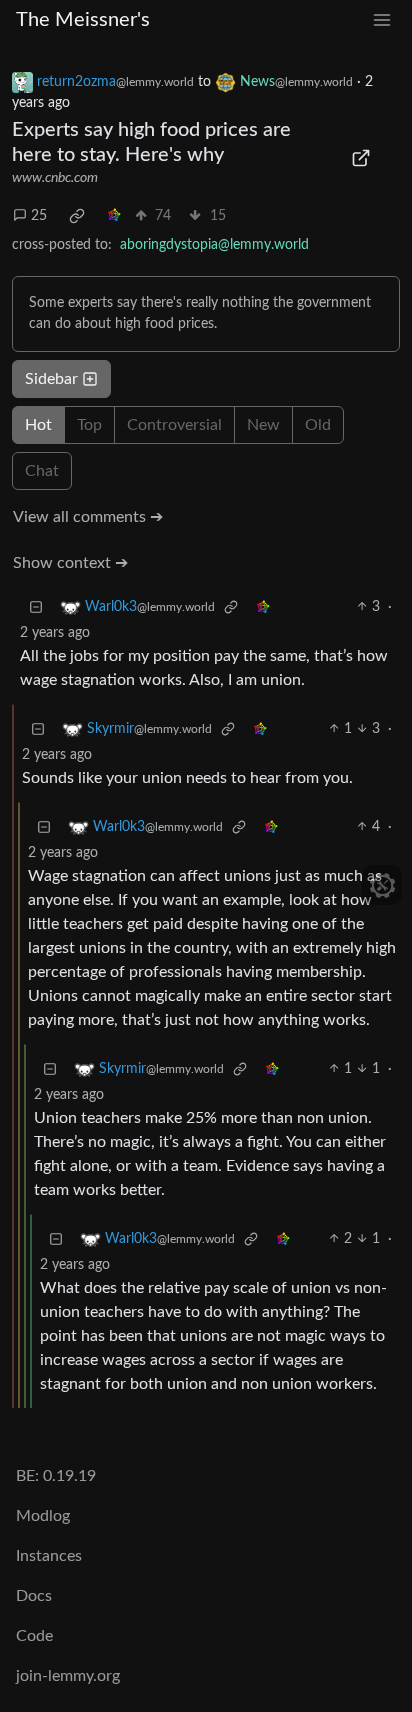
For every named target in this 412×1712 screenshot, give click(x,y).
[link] (77, 216)
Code (34, 1636)
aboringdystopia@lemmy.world (214, 245)
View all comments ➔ (88, 517)
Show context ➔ (70, 563)
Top (89, 425)
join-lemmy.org (68, 1676)
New (263, 425)
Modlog (43, 1516)
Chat (42, 471)
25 (39, 216)
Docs (34, 1596)
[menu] (382, 20)
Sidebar (51, 379)
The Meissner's (83, 20)
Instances (49, 1556)
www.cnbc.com (55, 178)
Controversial (174, 425)
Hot (38, 425)
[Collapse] (36, 607)
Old (318, 425)
